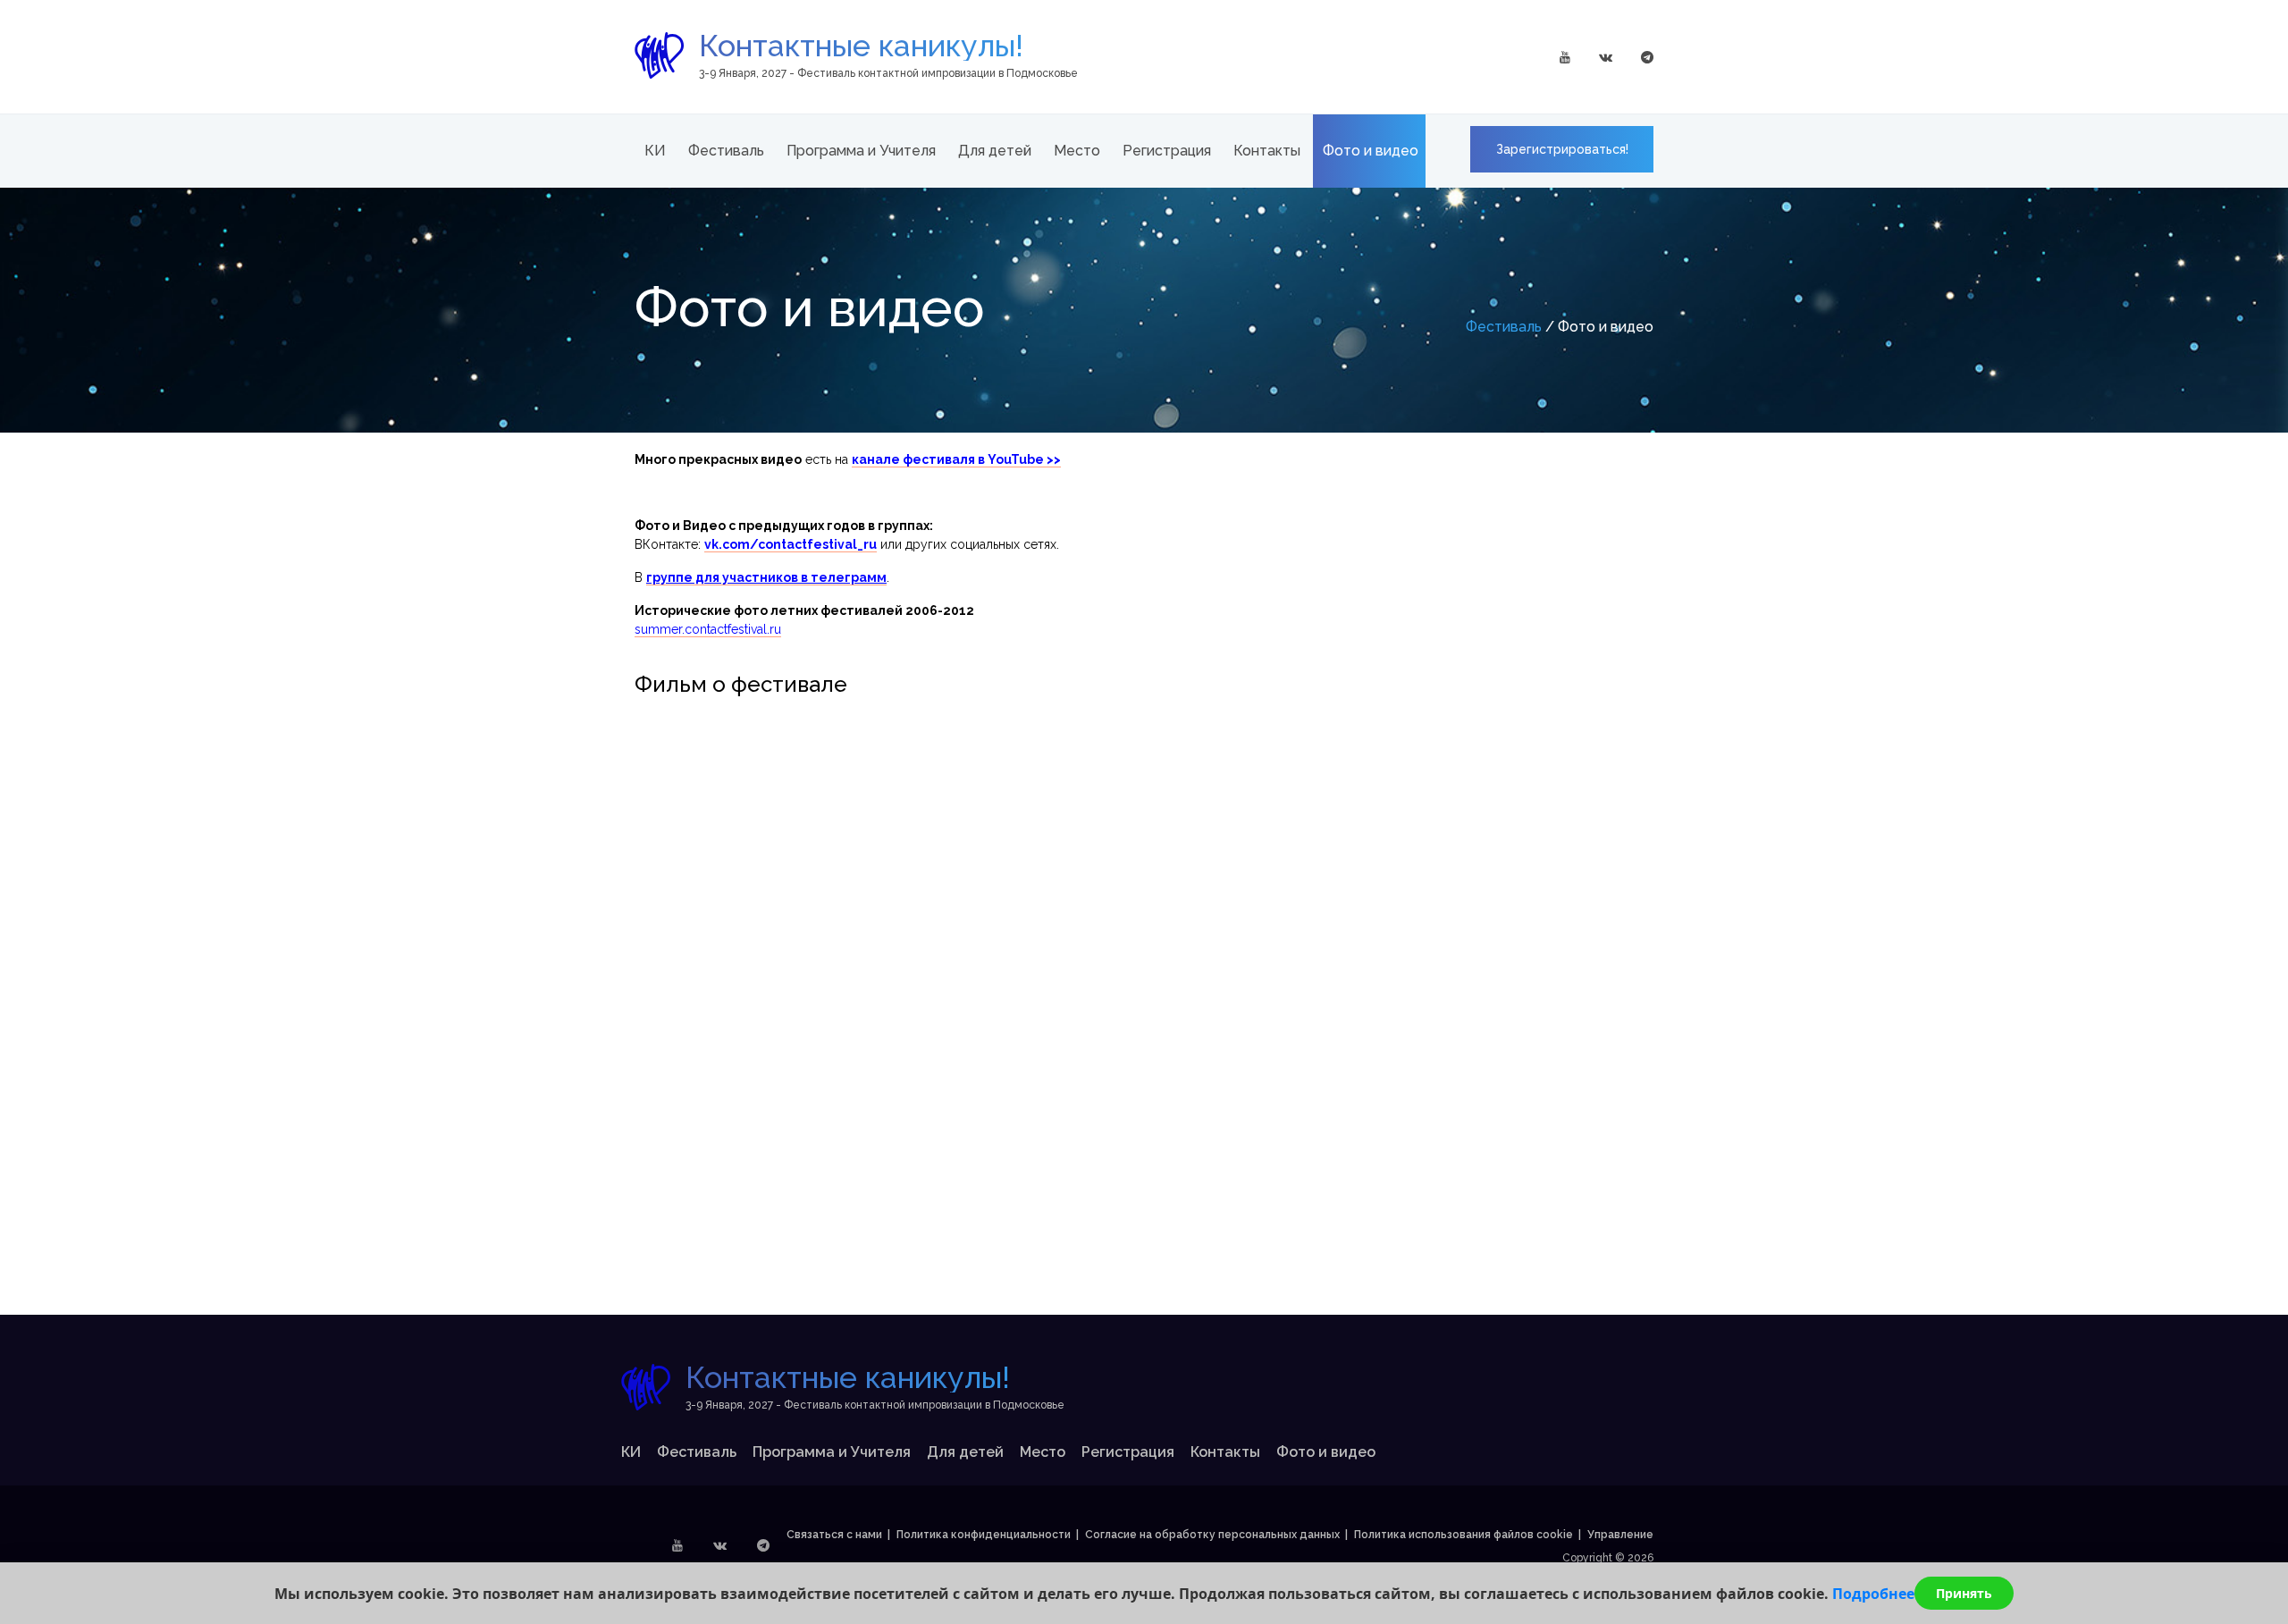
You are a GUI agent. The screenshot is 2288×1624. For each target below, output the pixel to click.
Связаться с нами (834, 1535)
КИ (655, 151)
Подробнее (1873, 1594)
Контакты (1267, 151)
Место (1077, 151)
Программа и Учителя (861, 151)
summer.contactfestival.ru (708, 629)
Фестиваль (726, 151)
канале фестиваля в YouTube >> (956, 459)
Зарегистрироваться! (1562, 149)
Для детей (995, 151)
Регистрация (1167, 151)
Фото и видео (1371, 151)
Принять (1964, 1593)
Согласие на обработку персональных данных (1212, 1535)
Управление (1620, 1535)
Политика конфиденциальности (984, 1535)
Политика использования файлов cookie (1464, 1535)
